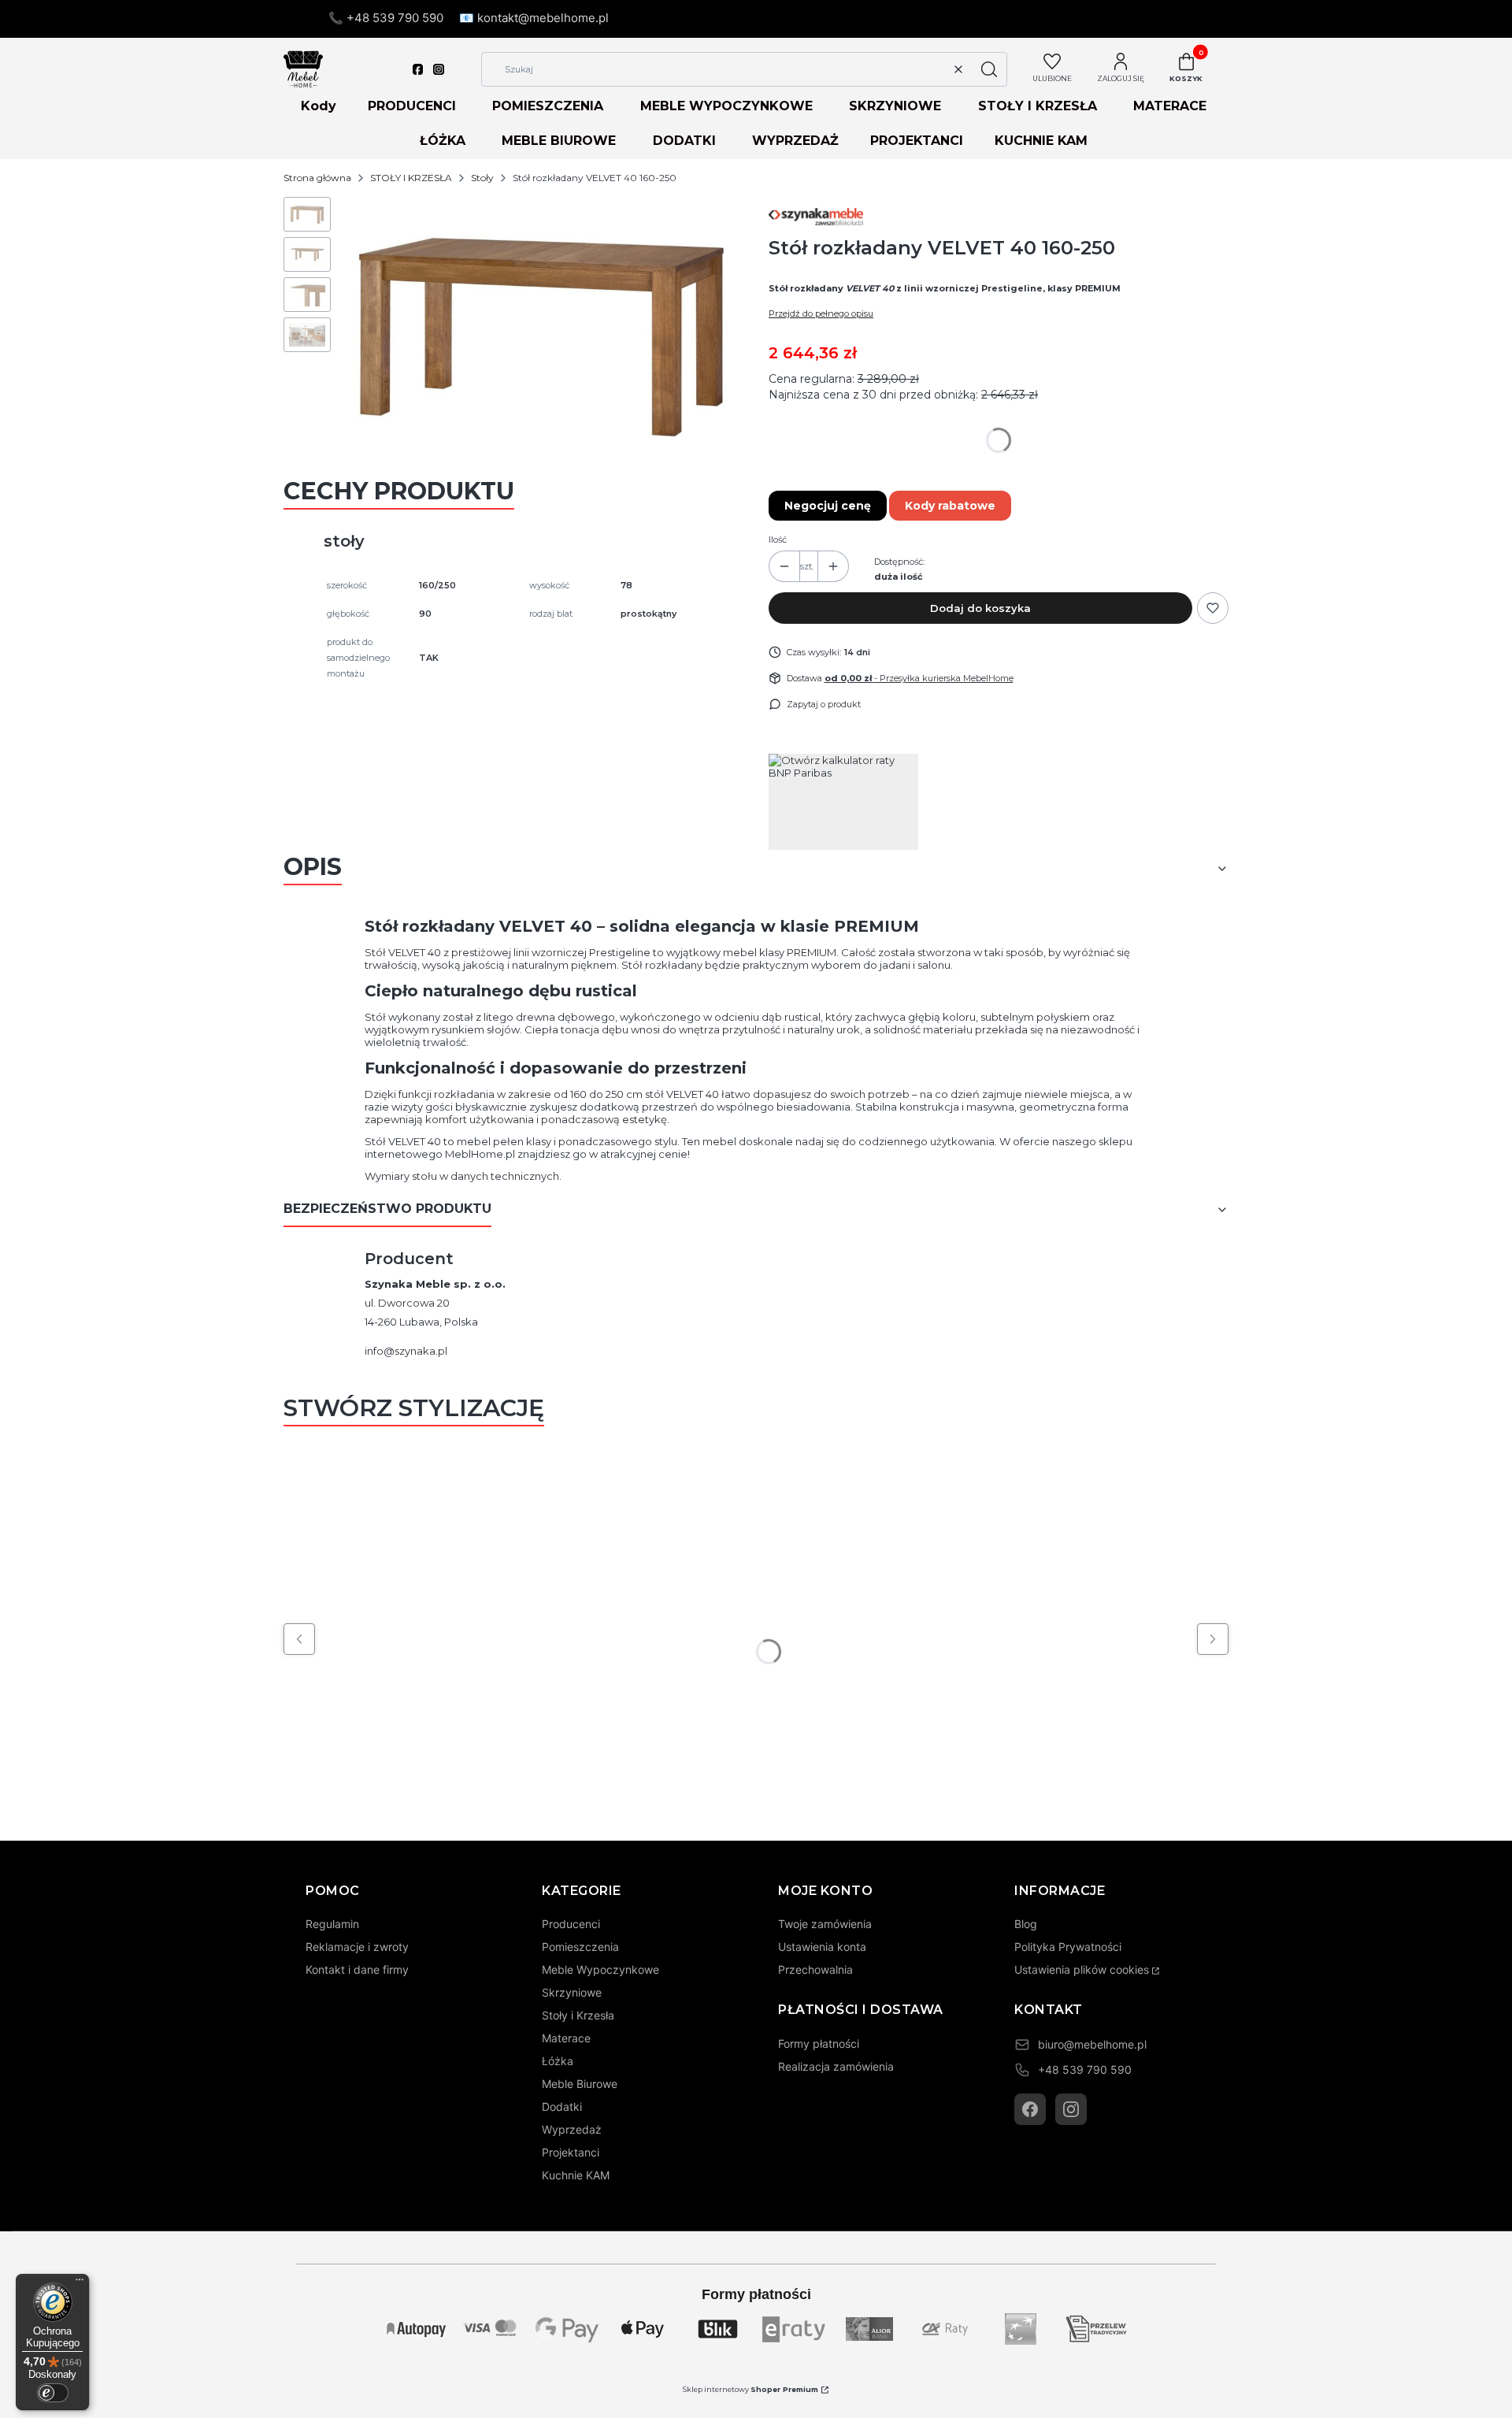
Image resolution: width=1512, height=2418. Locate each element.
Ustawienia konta (822, 1947)
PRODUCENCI (412, 106)
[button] (989, 69)
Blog (1026, 1924)
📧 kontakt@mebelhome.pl (534, 18)
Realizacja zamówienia (836, 2066)
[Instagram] (1071, 2109)
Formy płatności (819, 2043)
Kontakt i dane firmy (357, 1969)
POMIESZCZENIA (548, 106)
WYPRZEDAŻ (795, 141)
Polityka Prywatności (1068, 1947)
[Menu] (80, 2283)
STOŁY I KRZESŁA (1038, 106)
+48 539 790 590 (1085, 2069)
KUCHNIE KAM (1041, 141)
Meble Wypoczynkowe (600, 1969)
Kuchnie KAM (576, 2175)
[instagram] (439, 69)
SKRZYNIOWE (895, 106)
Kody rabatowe (950, 506)
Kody (319, 106)
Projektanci (571, 2152)
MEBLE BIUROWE (559, 141)
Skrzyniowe (572, 1992)
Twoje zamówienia (825, 1924)
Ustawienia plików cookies (1082, 1969)
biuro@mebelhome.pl (1092, 2044)
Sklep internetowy (750, 2389)
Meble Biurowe (580, 2084)
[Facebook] (1030, 2109)
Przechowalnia (815, 1969)
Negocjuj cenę (828, 506)
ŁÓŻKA (443, 141)
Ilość (778, 540)
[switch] (53, 2393)
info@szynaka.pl (406, 1351)
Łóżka (558, 2061)
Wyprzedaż (572, 2129)
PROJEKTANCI (917, 141)
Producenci (571, 1924)
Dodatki (562, 2106)
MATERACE (1170, 106)
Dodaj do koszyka (980, 608)
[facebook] (418, 69)
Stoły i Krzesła (578, 2015)
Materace (566, 2038)
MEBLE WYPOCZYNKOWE (726, 106)
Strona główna (317, 178)
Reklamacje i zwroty (357, 1947)
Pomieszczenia (580, 1947)
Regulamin (332, 1924)
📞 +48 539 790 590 (386, 18)
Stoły (482, 178)
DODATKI (684, 141)
